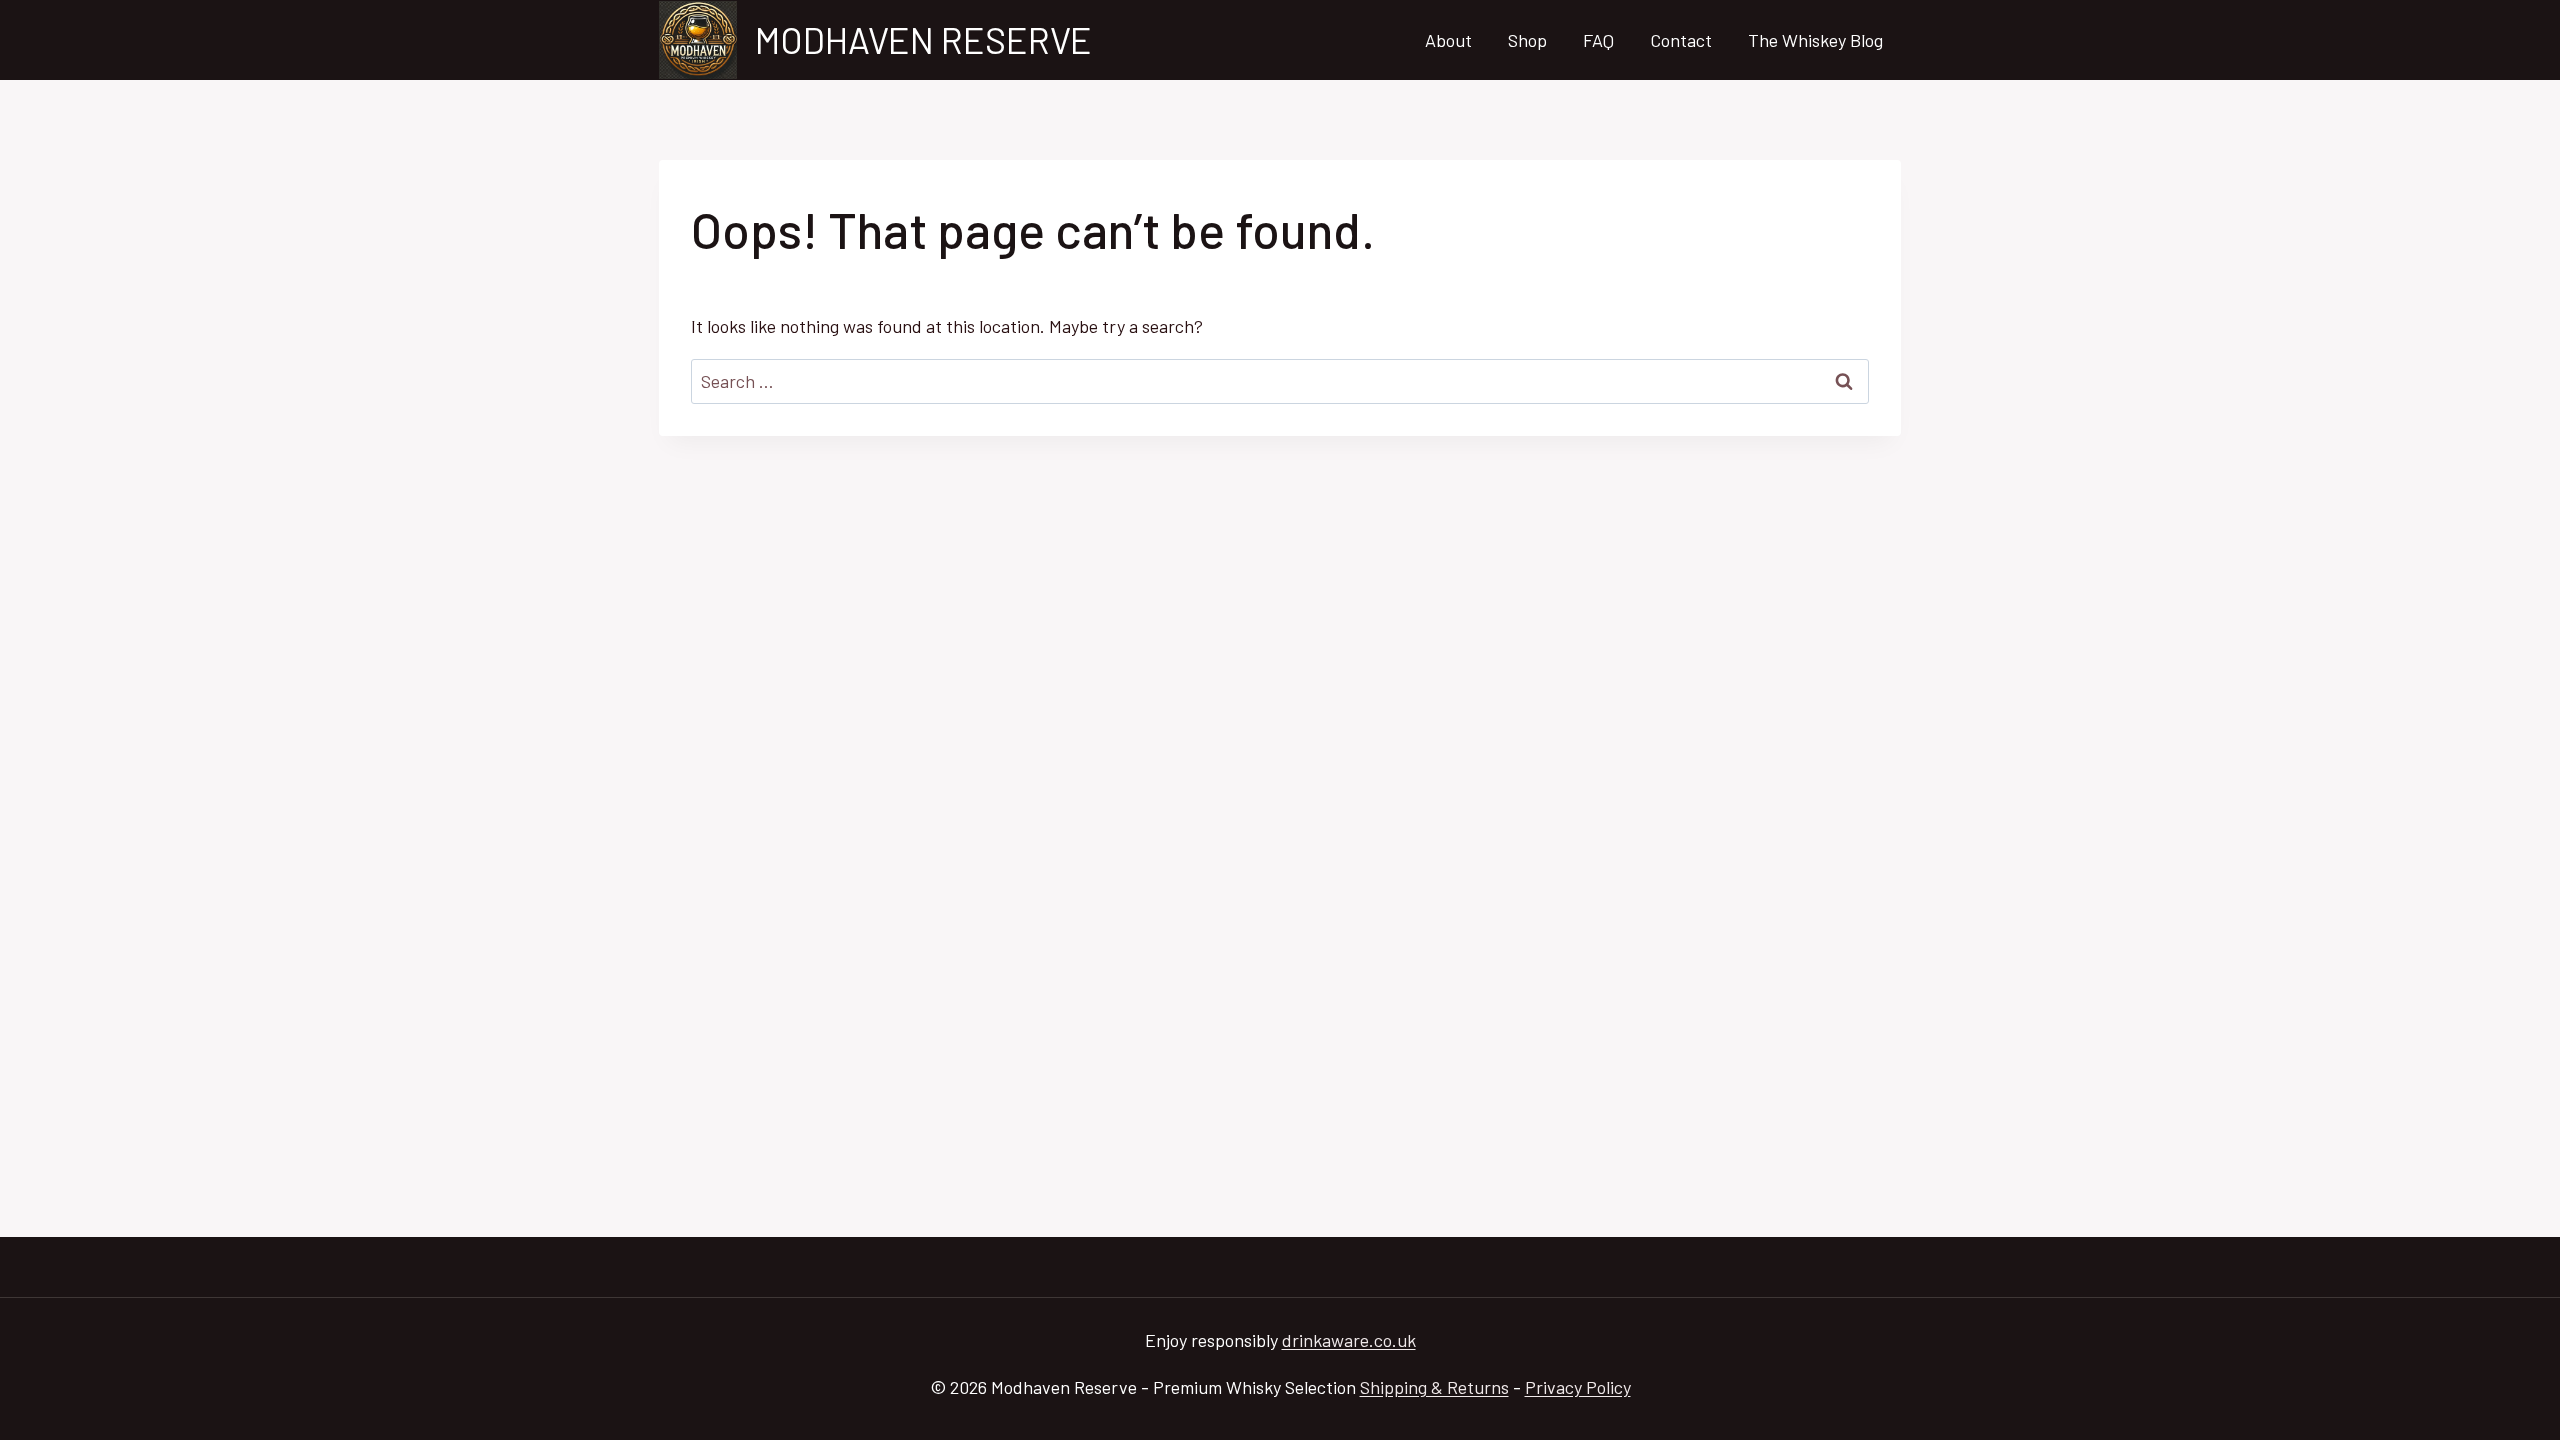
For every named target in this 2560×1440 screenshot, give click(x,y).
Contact (1681, 40)
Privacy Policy (1578, 1387)
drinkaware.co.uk (1349, 1340)
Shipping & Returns (1434, 1387)
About (1448, 40)
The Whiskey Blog (1815, 40)
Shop (1527, 40)
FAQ (1598, 40)
